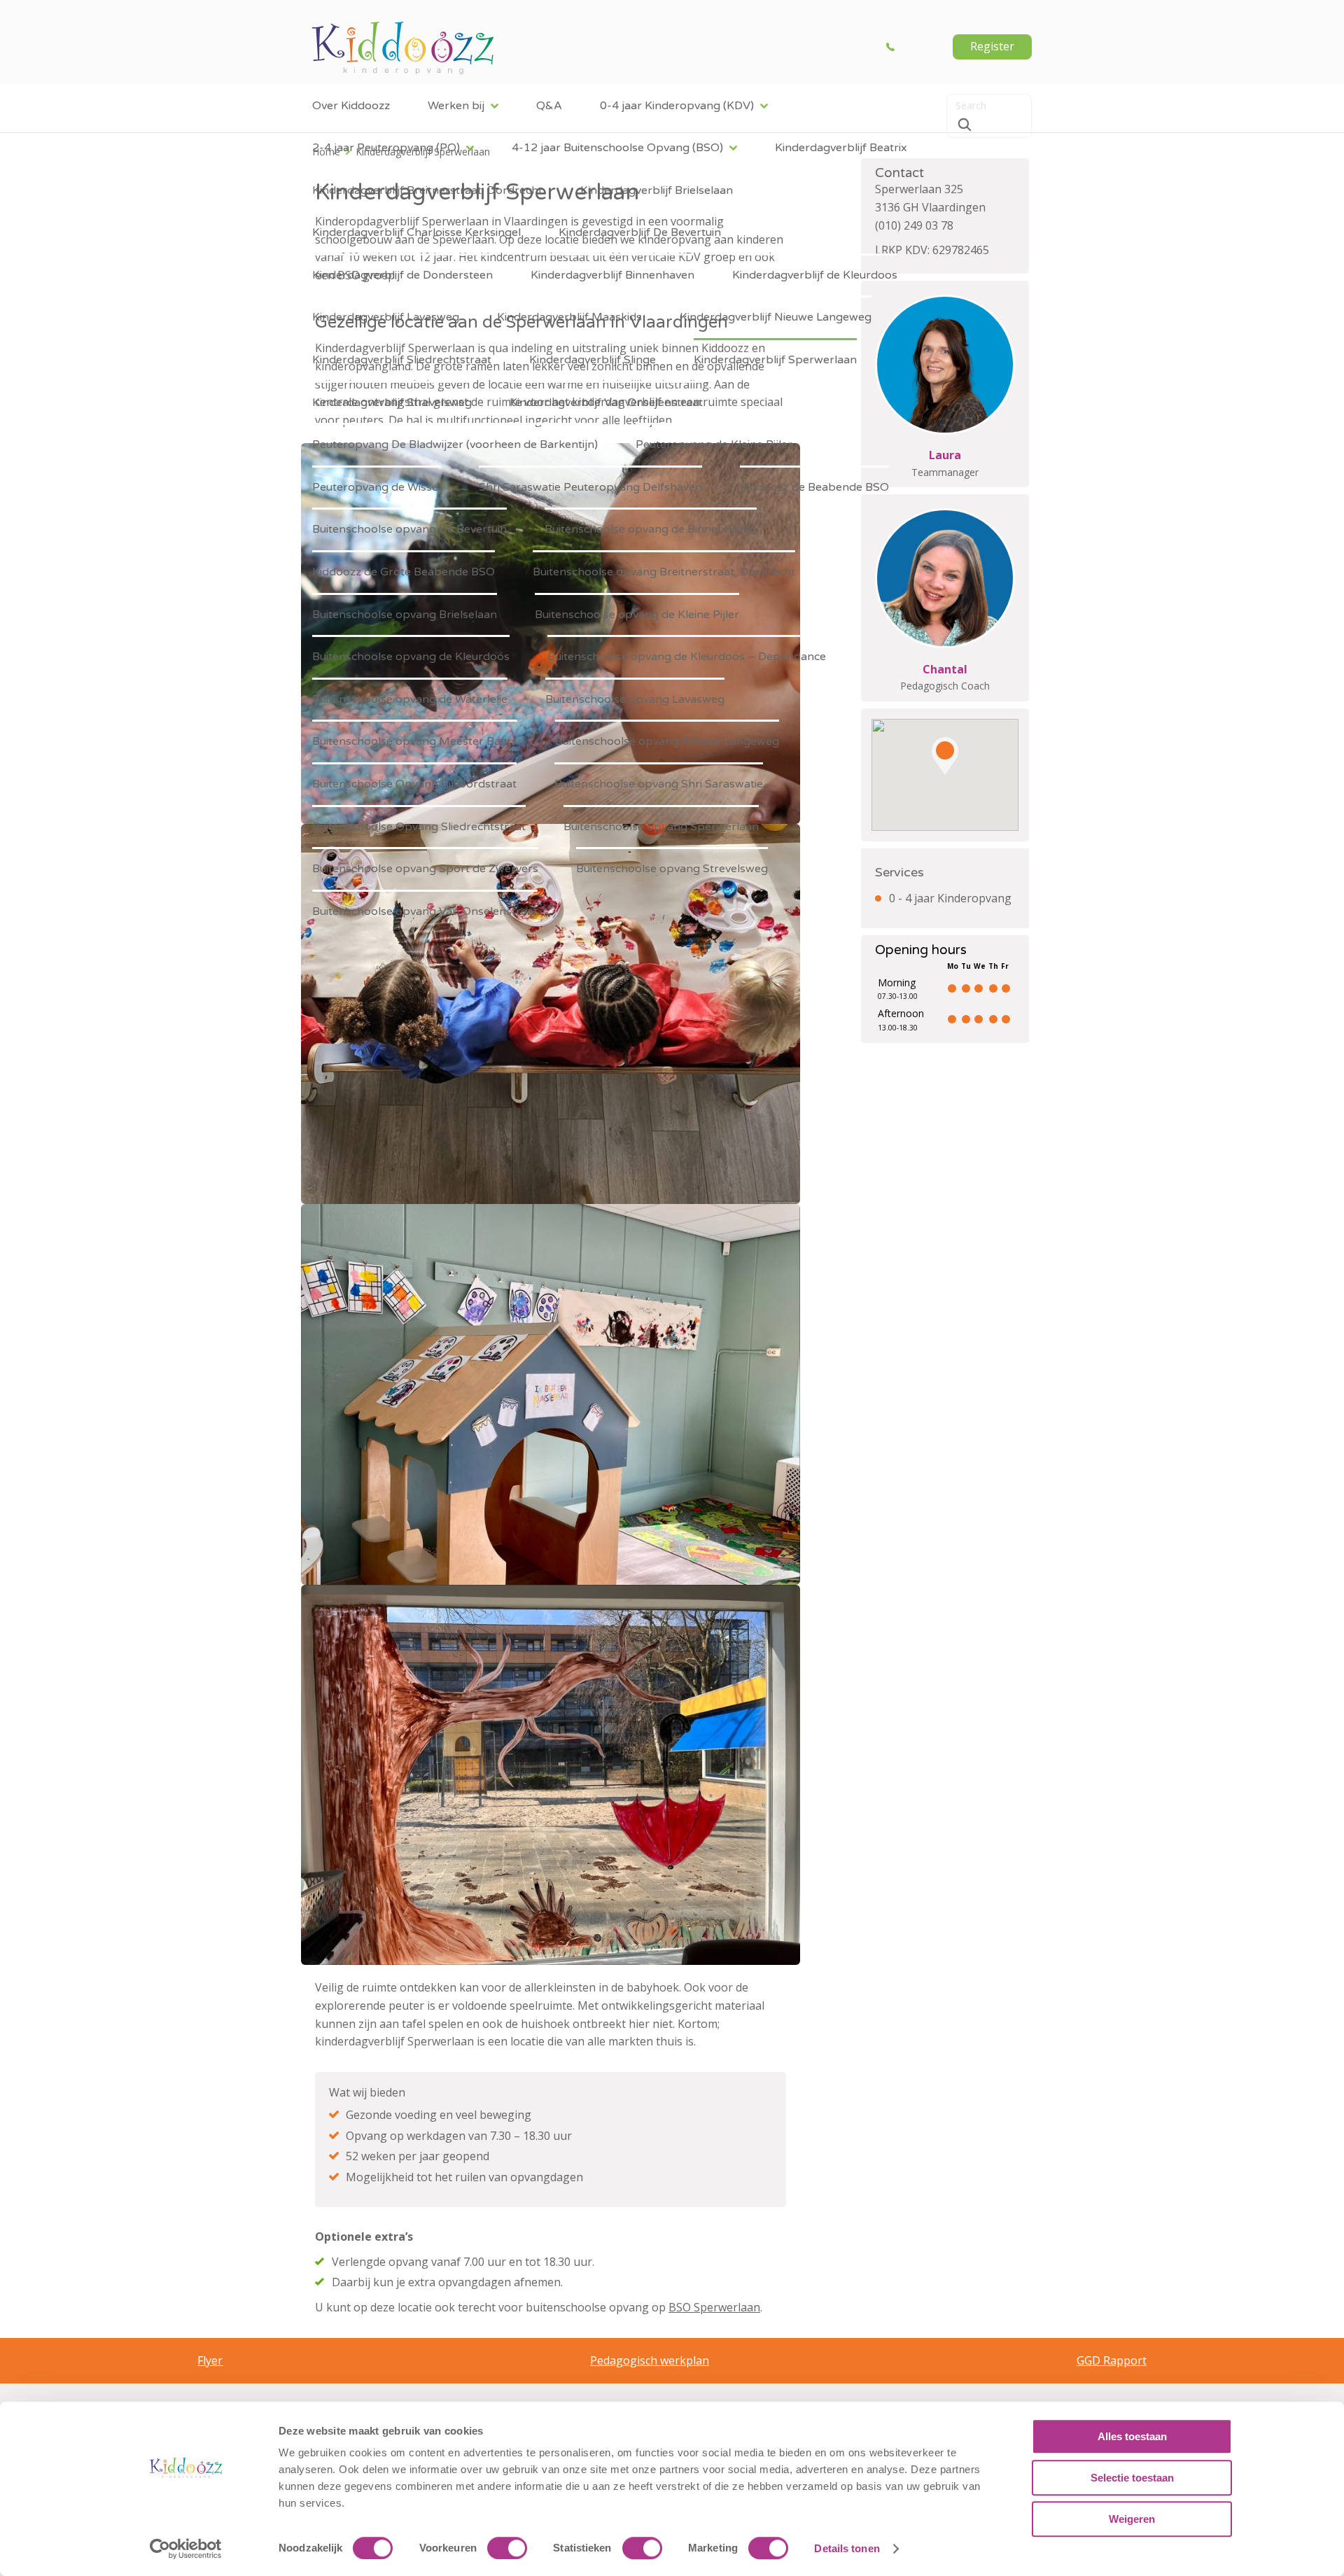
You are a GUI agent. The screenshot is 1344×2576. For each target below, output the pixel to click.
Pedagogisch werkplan (650, 2360)
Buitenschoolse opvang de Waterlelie (410, 699)
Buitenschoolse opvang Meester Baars (415, 741)
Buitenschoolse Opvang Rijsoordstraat (414, 784)
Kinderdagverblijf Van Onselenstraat (606, 402)
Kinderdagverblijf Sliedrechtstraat (402, 360)
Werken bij (456, 106)
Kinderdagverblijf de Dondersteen (402, 275)
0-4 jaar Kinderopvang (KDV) (677, 106)
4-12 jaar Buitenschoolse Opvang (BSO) (617, 148)
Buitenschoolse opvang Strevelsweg (672, 869)
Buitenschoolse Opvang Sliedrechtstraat (419, 827)
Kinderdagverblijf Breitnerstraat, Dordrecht (427, 190)
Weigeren (1132, 2519)
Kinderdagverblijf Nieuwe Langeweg (776, 317)
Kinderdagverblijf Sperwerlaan (775, 360)
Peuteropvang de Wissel (377, 487)
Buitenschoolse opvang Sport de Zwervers (425, 869)
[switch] (507, 2548)
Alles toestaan (1132, 2436)
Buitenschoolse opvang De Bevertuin (409, 529)
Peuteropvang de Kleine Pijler (714, 444)
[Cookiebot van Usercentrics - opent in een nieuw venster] (186, 2549)
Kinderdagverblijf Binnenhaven (612, 275)
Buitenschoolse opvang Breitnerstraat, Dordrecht (664, 572)
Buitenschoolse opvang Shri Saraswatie (659, 784)
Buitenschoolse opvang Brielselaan (405, 615)
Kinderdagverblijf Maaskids (569, 317)
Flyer (210, 2360)
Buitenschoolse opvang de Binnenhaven (651, 529)
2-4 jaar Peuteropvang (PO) (386, 148)
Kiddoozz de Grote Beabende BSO (404, 572)
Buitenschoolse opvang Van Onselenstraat (425, 911)
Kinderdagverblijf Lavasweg (386, 317)
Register (992, 46)
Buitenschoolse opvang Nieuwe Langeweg (667, 741)
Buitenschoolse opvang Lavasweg (635, 699)
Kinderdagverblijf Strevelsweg (392, 402)
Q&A (549, 106)
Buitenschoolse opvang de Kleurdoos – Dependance (687, 657)
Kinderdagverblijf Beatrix (841, 148)
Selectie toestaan (1132, 2478)
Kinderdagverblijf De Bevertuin (640, 232)
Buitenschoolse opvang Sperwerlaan (661, 827)
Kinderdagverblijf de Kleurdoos (815, 275)
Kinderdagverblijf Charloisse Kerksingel (416, 232)
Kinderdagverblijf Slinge (593, 360)
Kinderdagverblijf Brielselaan (657, 190)
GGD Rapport (1112, 2360)
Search (965, 125)
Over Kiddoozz (351, 106)
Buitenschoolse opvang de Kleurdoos (411, 657)
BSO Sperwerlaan (714, 2307)
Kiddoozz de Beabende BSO (814, 487)
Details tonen (847, 2548)
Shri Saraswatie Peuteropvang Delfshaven (590, 487)
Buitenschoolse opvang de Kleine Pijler (637, 615)
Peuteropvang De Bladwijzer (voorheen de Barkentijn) (455, 444)
